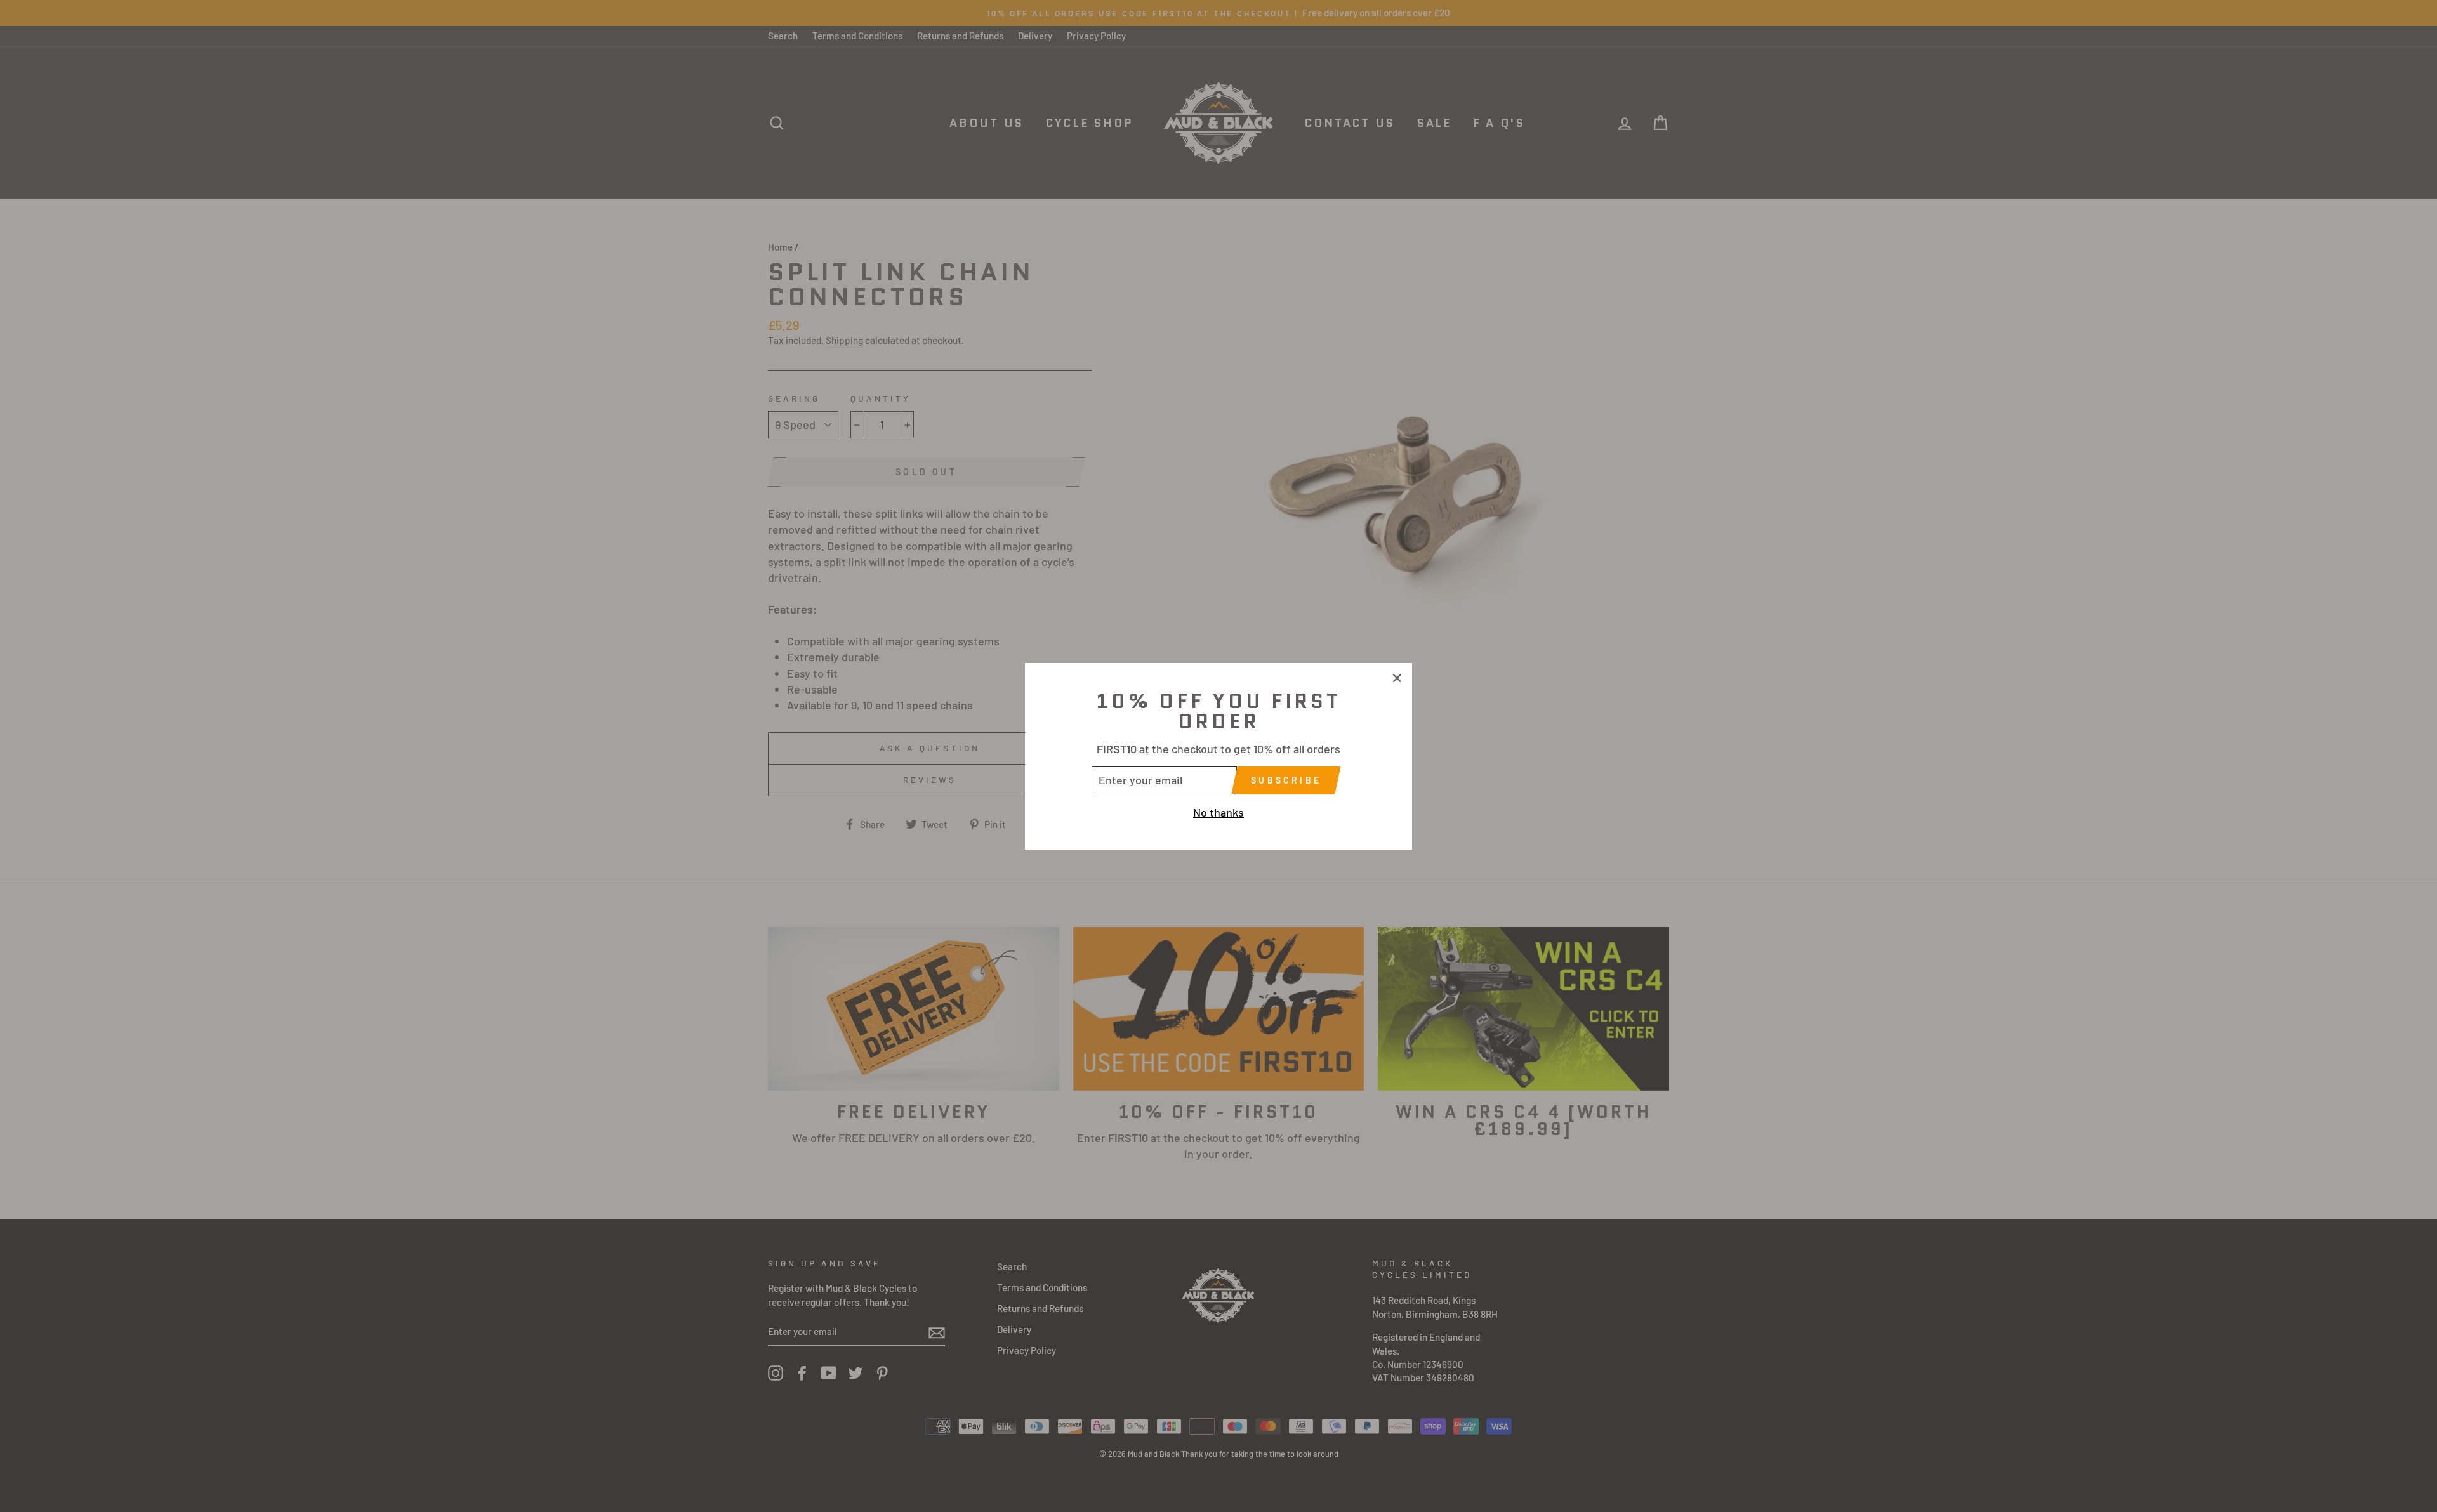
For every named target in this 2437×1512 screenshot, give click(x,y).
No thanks (1218, 812)
